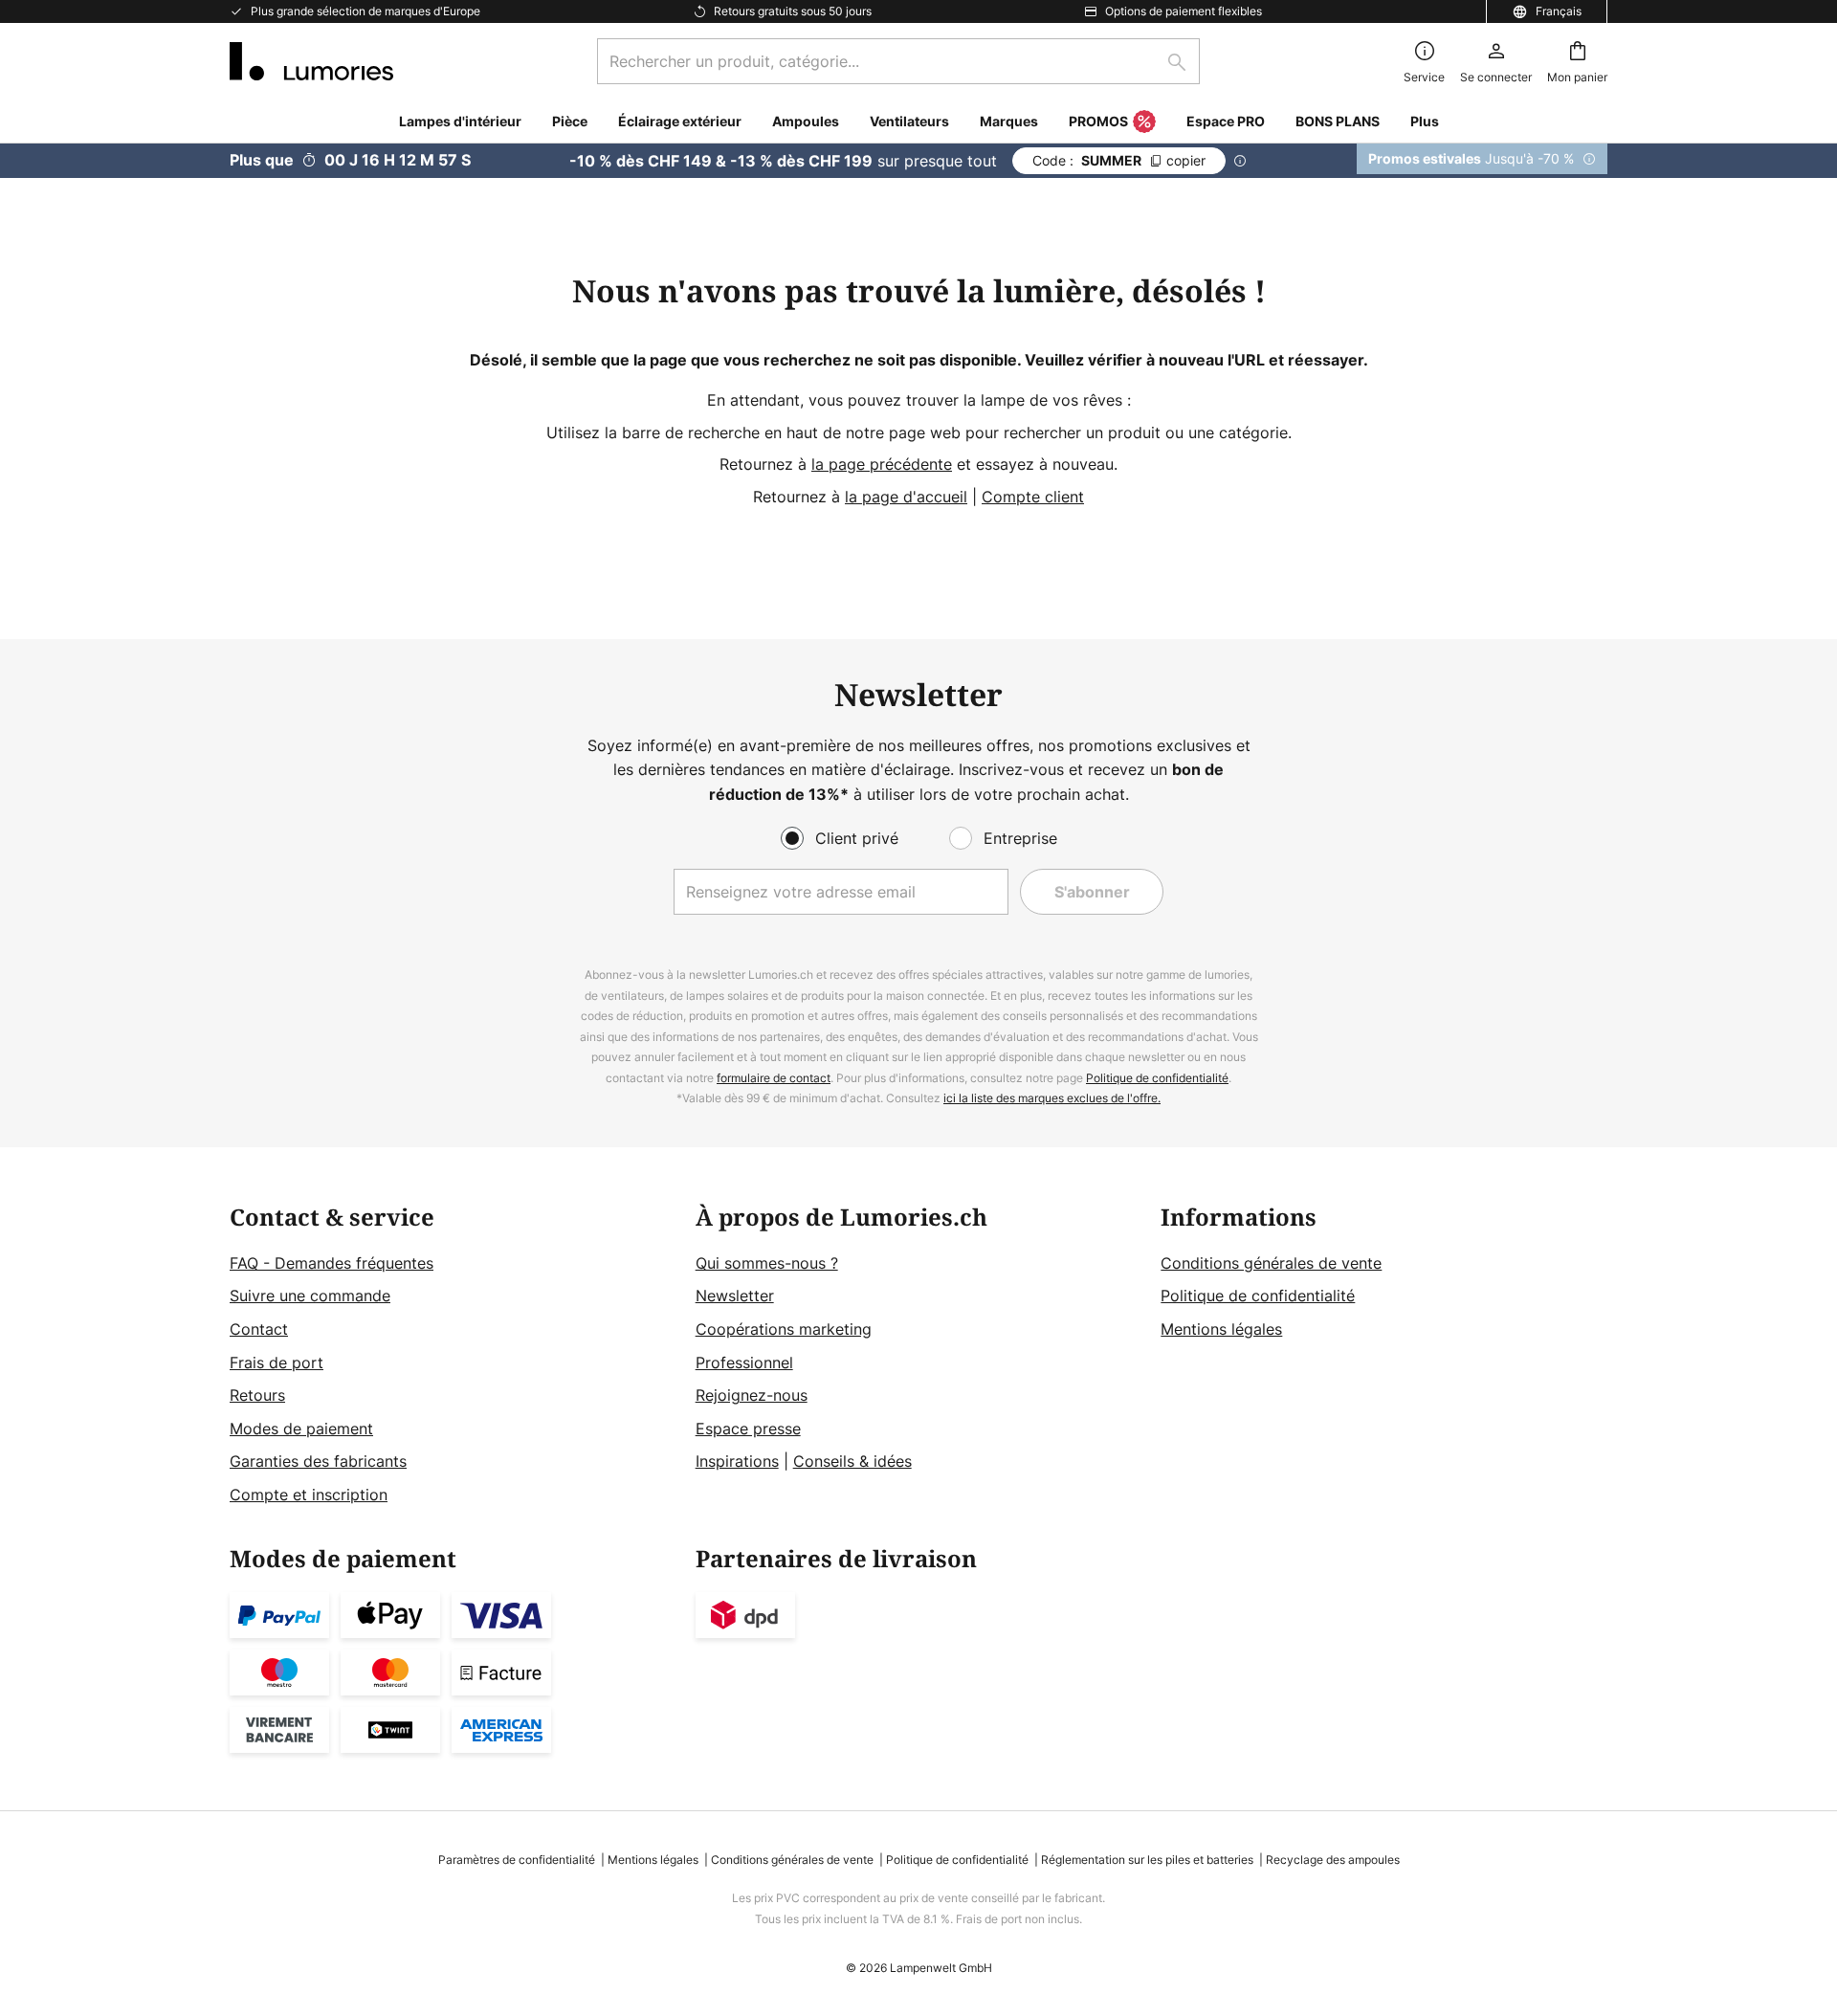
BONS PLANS (1338, 121)
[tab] (453, 1356)
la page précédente (882, 464)
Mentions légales (1221, 1329)
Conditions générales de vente (1271, 1263)
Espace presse (748, 1429)
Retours (257, 1395)
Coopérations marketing (784, 1329)
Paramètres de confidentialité (517, 1860)
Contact (259, 1329)
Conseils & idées (852, 1461)
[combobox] (898, 61)
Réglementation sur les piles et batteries (1147, 1860)
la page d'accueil (906, 497)
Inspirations (737, 1461)
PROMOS (1098, 121)
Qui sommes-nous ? (767, 1263)
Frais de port (277, 1362)
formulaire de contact (774, 1078)
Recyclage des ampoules (1333, 1860)
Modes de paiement (301, 1429)
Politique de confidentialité (1157, 1078)
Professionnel (744, 1362)
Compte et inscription (309, 1495)
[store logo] (311, 61)
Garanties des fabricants (318, 1461)
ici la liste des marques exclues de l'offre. (1052, 1098)
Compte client (1033, 497)
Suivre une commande (310, 1296)
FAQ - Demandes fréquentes (332, 1263)
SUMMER (1119, 160)
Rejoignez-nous (752, 1395)
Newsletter (735, 1296)
